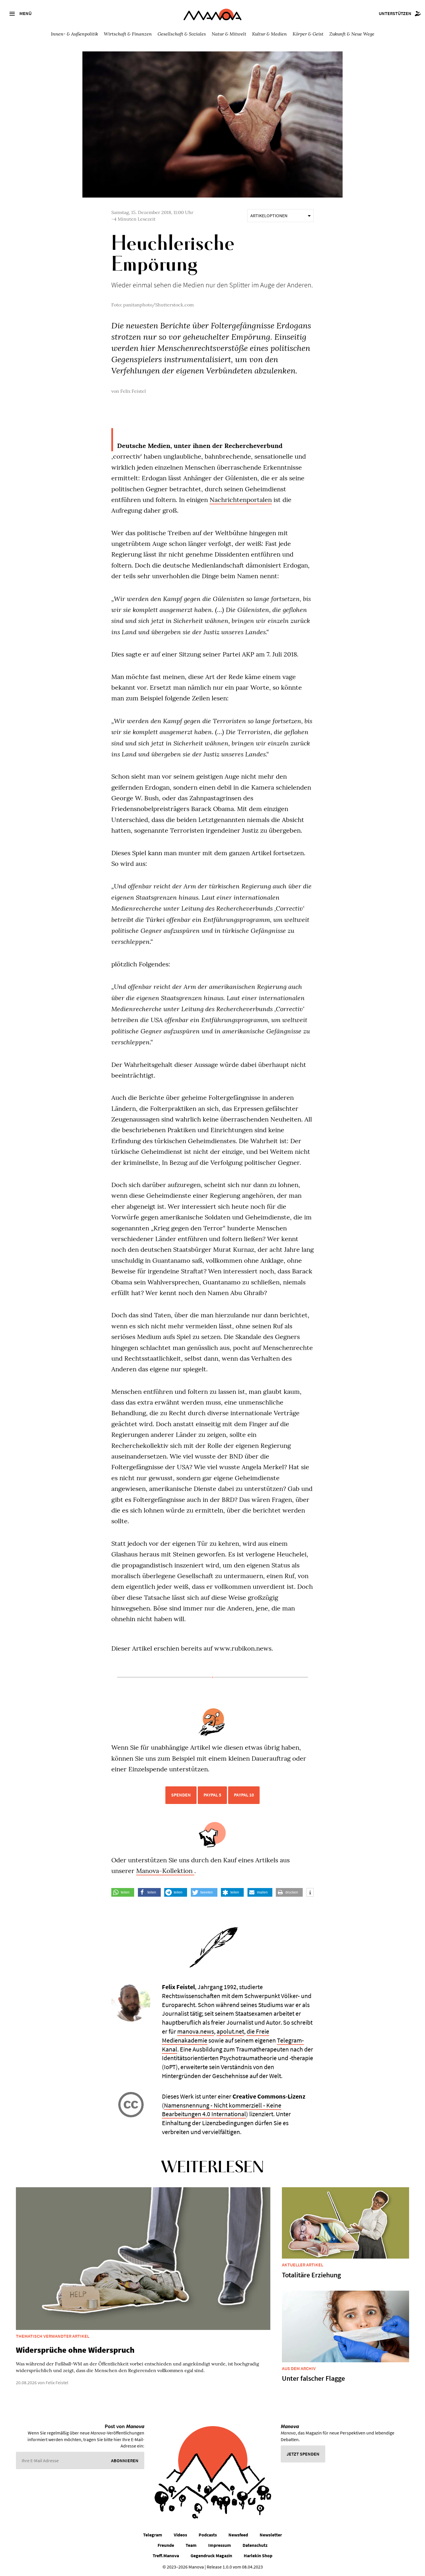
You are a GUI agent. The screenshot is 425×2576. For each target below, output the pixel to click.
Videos (180, 2535)
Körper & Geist (308, 34)
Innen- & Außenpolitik (74, 34)
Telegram (153, 2535)
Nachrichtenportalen (241, 500)
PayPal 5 (212, 1795)
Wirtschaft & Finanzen (128, 34)
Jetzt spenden (303, 2454)
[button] (123, 1892)
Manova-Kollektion (165, 1871)
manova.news (196, 2031)
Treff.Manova (166, 2555)
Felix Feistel (133, 391)
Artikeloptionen (269, 215)
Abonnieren (125, 2460)
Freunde (166, 2545)
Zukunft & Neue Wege (352, 34)
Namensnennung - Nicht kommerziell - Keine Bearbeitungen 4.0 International (222, 2110)
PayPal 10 (244, 1795)
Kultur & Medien (269, 34)
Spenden (181, 1795)
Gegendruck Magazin (211, 2555)
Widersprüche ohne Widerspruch (75, 2350)
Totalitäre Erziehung (311, 2275)
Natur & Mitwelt (229, 34)
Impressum (220, 2545)
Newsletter (271, 2535)
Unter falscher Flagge (313, 2378)
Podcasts (208, 2535)
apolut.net (230, 2031)
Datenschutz (255, 2545)
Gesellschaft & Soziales (182, 34)
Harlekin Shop (258, 2555)
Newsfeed (238, 2535)
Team (191, 2545)
